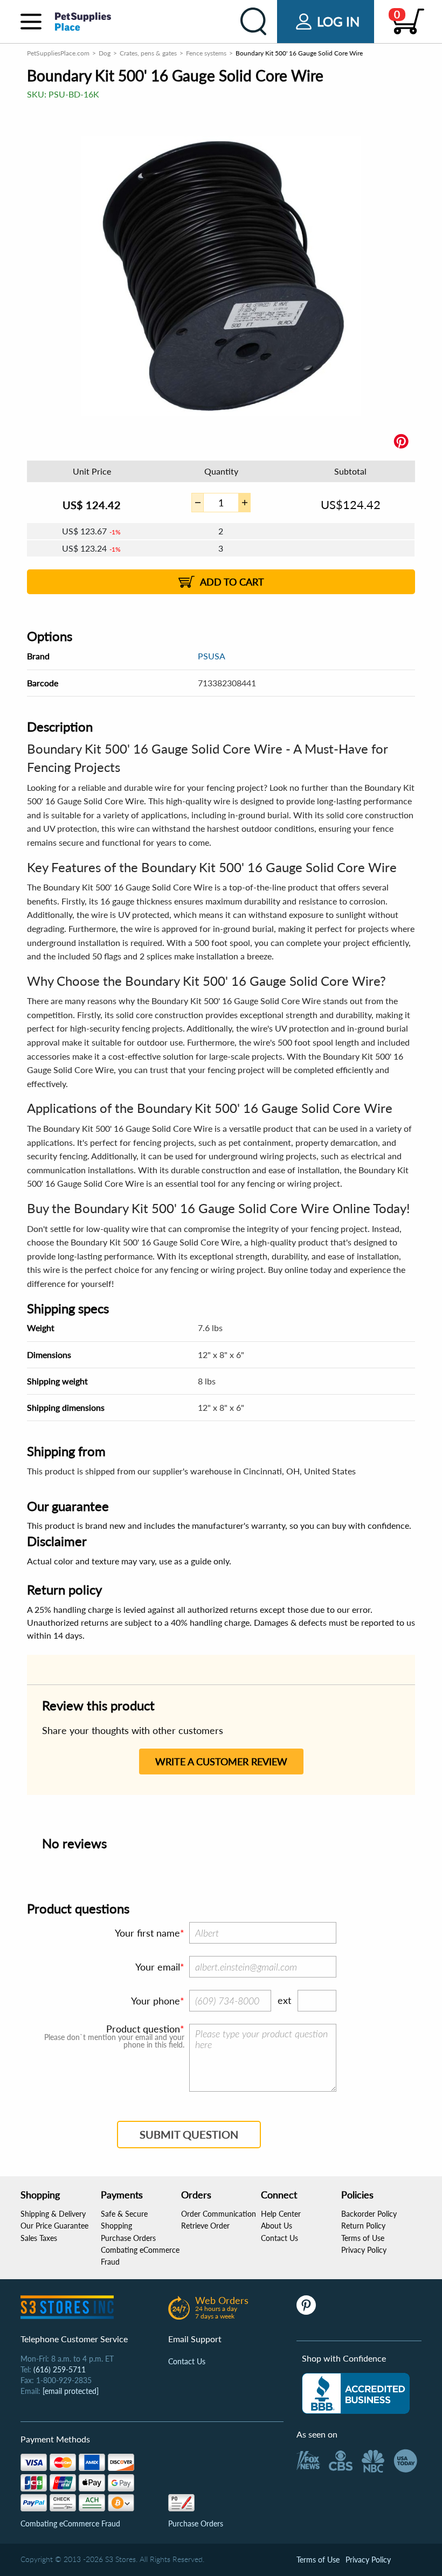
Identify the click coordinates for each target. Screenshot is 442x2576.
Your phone (156, 2001)
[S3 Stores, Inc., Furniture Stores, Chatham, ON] (356, 2393)
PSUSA (212, 656)
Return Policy (363, 2226)
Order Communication (219, 2214)
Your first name (147, 1933)
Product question (143, 2029)
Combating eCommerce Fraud (70, 2523)
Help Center (281, 2214)
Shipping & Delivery (53, 2214)
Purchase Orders (128, 2238)
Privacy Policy (364, 2250)
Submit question (189, 2134)
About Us (277, 2226)
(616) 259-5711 (60, 2369)
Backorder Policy (369, 2214)
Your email (158, 1967)
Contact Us (279, 2238)
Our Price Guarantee (54, 2226)
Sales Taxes (39, 2238)
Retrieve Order (205, 2226)
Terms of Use (363, 2238)
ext (284, 2000)
